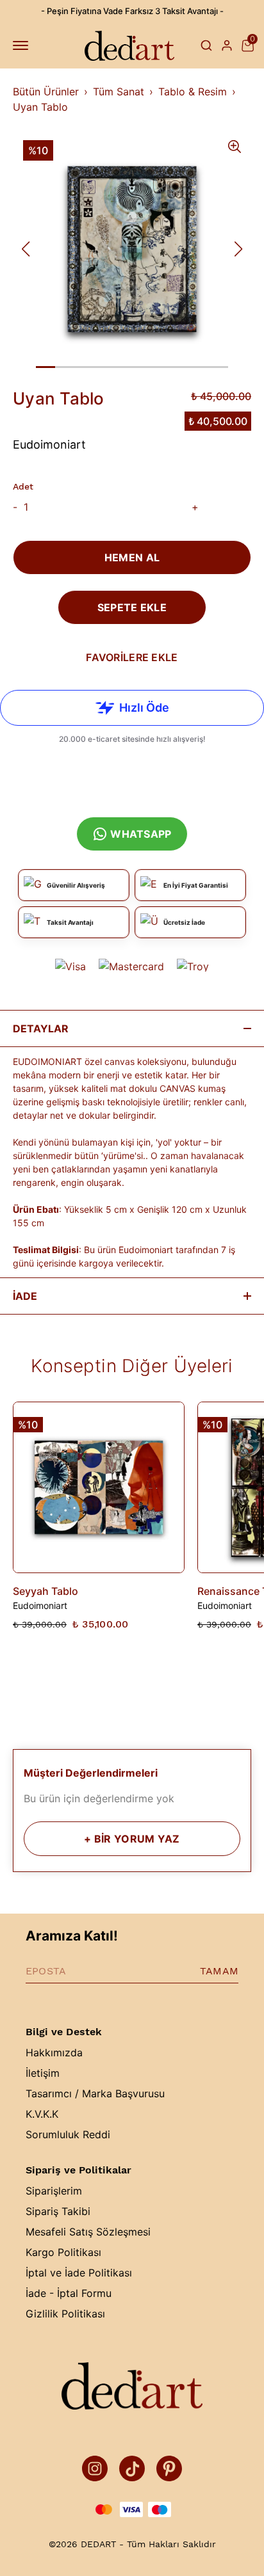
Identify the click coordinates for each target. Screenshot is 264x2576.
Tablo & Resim (193, 92)
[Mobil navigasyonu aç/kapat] (23, 45)
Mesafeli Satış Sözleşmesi (88, 2232)
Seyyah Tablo (45, 1591)
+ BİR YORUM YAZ (132, 1839)
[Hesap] (227, 45)
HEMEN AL (132, 557)
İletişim (43, 2073)
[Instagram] (95, 2468)
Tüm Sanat (119, 92)
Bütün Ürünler (46, 92)
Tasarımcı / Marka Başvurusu (95, 2093)
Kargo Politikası (63, 2252)
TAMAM (219, 1971)
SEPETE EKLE (132, 607)
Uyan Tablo (40, 107)
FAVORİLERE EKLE (132, 657)
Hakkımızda (54, 2052)
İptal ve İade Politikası (79, 2273)
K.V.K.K (42, 2114)
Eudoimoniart (49, 444)
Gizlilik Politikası (65, 2314)
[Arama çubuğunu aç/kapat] (206, 45)
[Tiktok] (132, 2468)
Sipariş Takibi (58, 2211)
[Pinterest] (169, 2468)
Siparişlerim (54, 2191)
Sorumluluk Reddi (68, 2134)
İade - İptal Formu (69, 2293)
